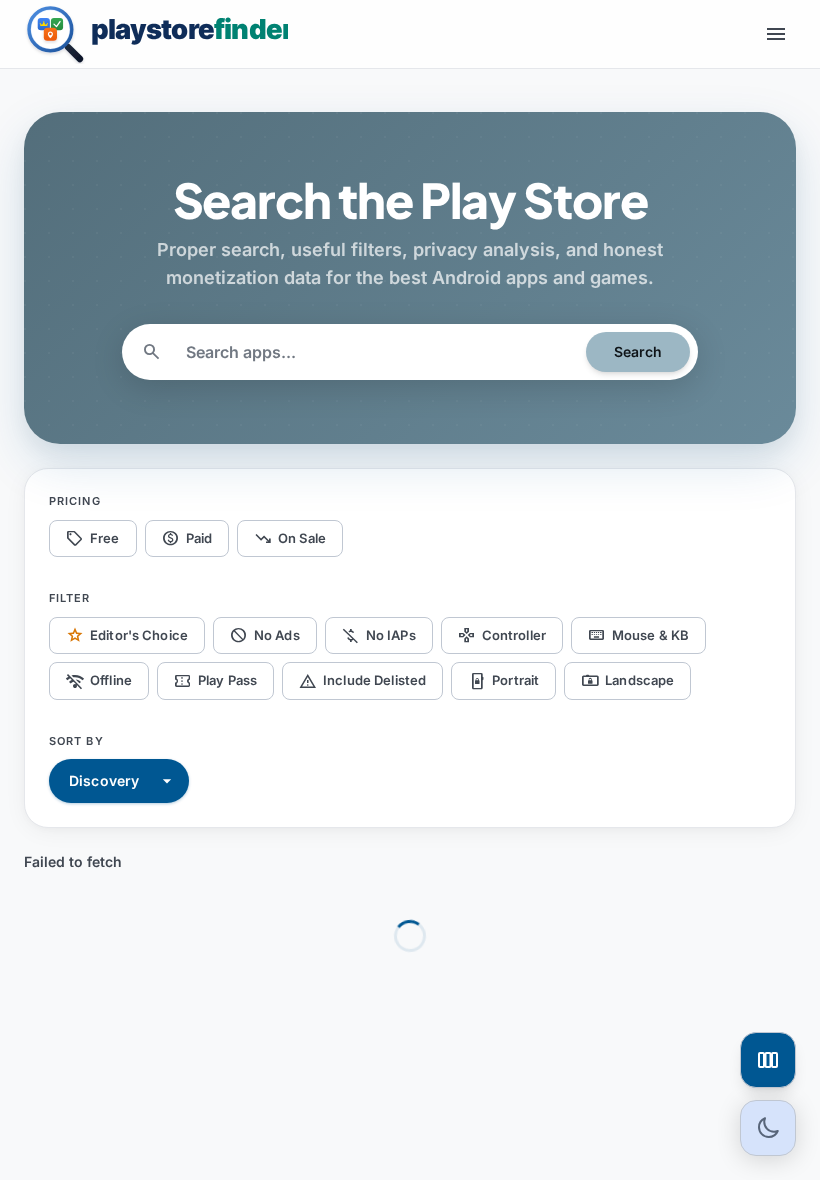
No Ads (265, 635)
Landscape (627, 681)
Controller (502, 635)
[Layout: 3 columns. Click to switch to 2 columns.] (768, 1060)
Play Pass (215, 681)
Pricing (75, 501)
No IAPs (379, 635)
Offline (99, 681)
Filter (70, 598)
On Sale (290, 538)
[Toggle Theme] (768, 1128)
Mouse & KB (638, 635)
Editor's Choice (127, 635)
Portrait (503, 681)
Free (93, 538)
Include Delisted (362, 681)
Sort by (76, 741)
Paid (187, 538)
